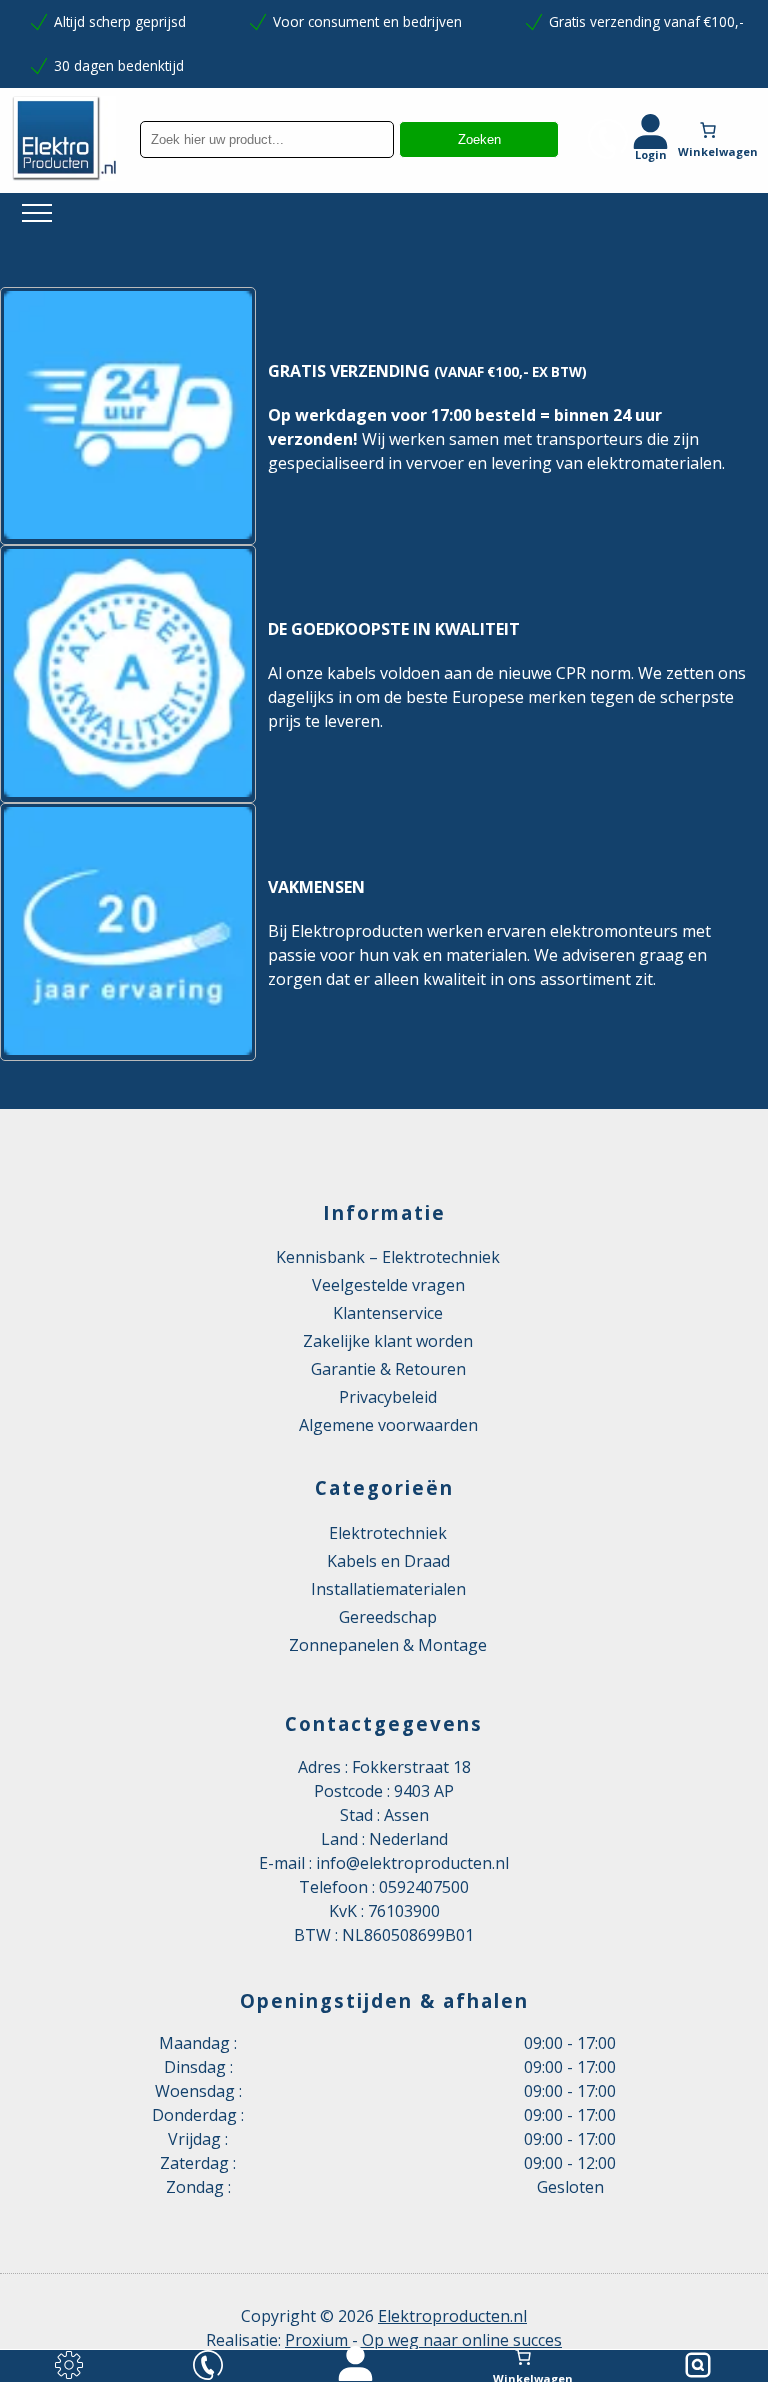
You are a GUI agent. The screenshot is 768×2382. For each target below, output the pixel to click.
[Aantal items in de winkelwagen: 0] (723, 130)
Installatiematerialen (388, 1589)
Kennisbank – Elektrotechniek (388, 1257)
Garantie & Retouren (388, 1369)
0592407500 (424, 1887)
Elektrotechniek (388, 1533)
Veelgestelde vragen (388, 1285)
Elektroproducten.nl (452, 2316)
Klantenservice (388, 1313)
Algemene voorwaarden (388, 1425)
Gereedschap (388, 1617)
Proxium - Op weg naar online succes (423, 2340)
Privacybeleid (388, 1397)
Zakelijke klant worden (388, 1341)
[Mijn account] (355, 2366)
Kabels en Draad (388, 1561)
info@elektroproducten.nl (412, 1863)
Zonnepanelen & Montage (388, 1645)
